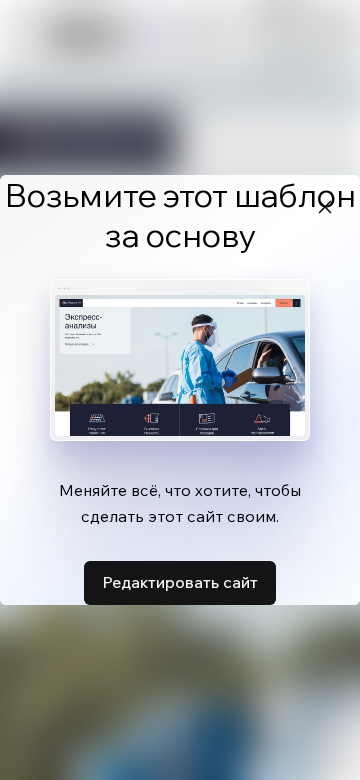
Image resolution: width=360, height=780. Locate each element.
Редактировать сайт (180, 582)
